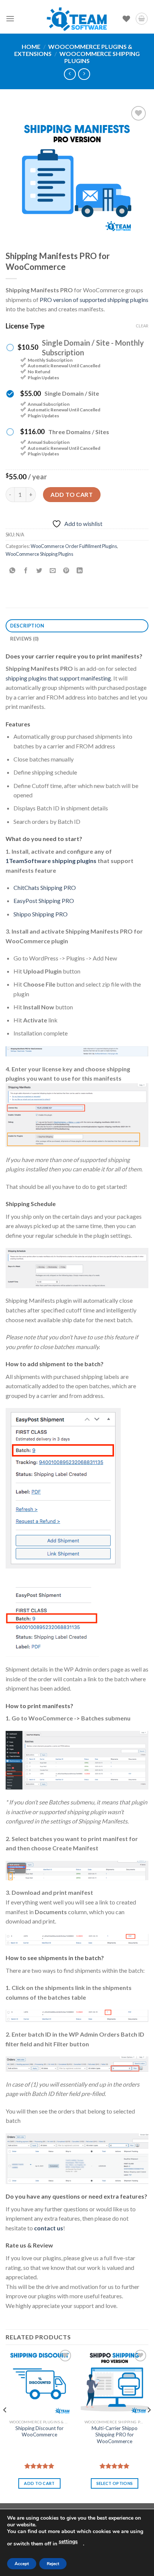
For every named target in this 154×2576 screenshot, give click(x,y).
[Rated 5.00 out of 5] (39, 2466)
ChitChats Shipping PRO (45, 887)
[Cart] (142, 19)
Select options (115, 2483)
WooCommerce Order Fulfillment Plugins (74, 546)
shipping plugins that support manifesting (58, 678)
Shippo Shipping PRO (41, 914)
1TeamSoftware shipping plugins (51, 861)
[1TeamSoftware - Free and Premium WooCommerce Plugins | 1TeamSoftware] (77, 19)
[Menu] (10, 18)
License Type (25, 326)
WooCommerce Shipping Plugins (39, 554)
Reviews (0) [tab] (24, 639)
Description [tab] (27, 626)
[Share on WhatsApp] (13, 571)
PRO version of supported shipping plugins (94, 300)
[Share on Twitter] (39, 571)
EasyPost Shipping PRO (44, 901)
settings (68, 2541)
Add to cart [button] (39, 2483)
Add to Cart (72, 494)
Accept (22, 2564)
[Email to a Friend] (53, 571)
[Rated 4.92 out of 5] (115, 2466)
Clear (142, 326)
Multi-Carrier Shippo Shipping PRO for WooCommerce (115, 2435)
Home (31, 46)
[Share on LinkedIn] (80, 571)
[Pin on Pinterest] (66, 571)
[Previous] (5, 2425)
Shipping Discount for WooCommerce (39, 2432)
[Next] (149, 2425)
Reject (53, 2564)
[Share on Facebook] (26, 571)
